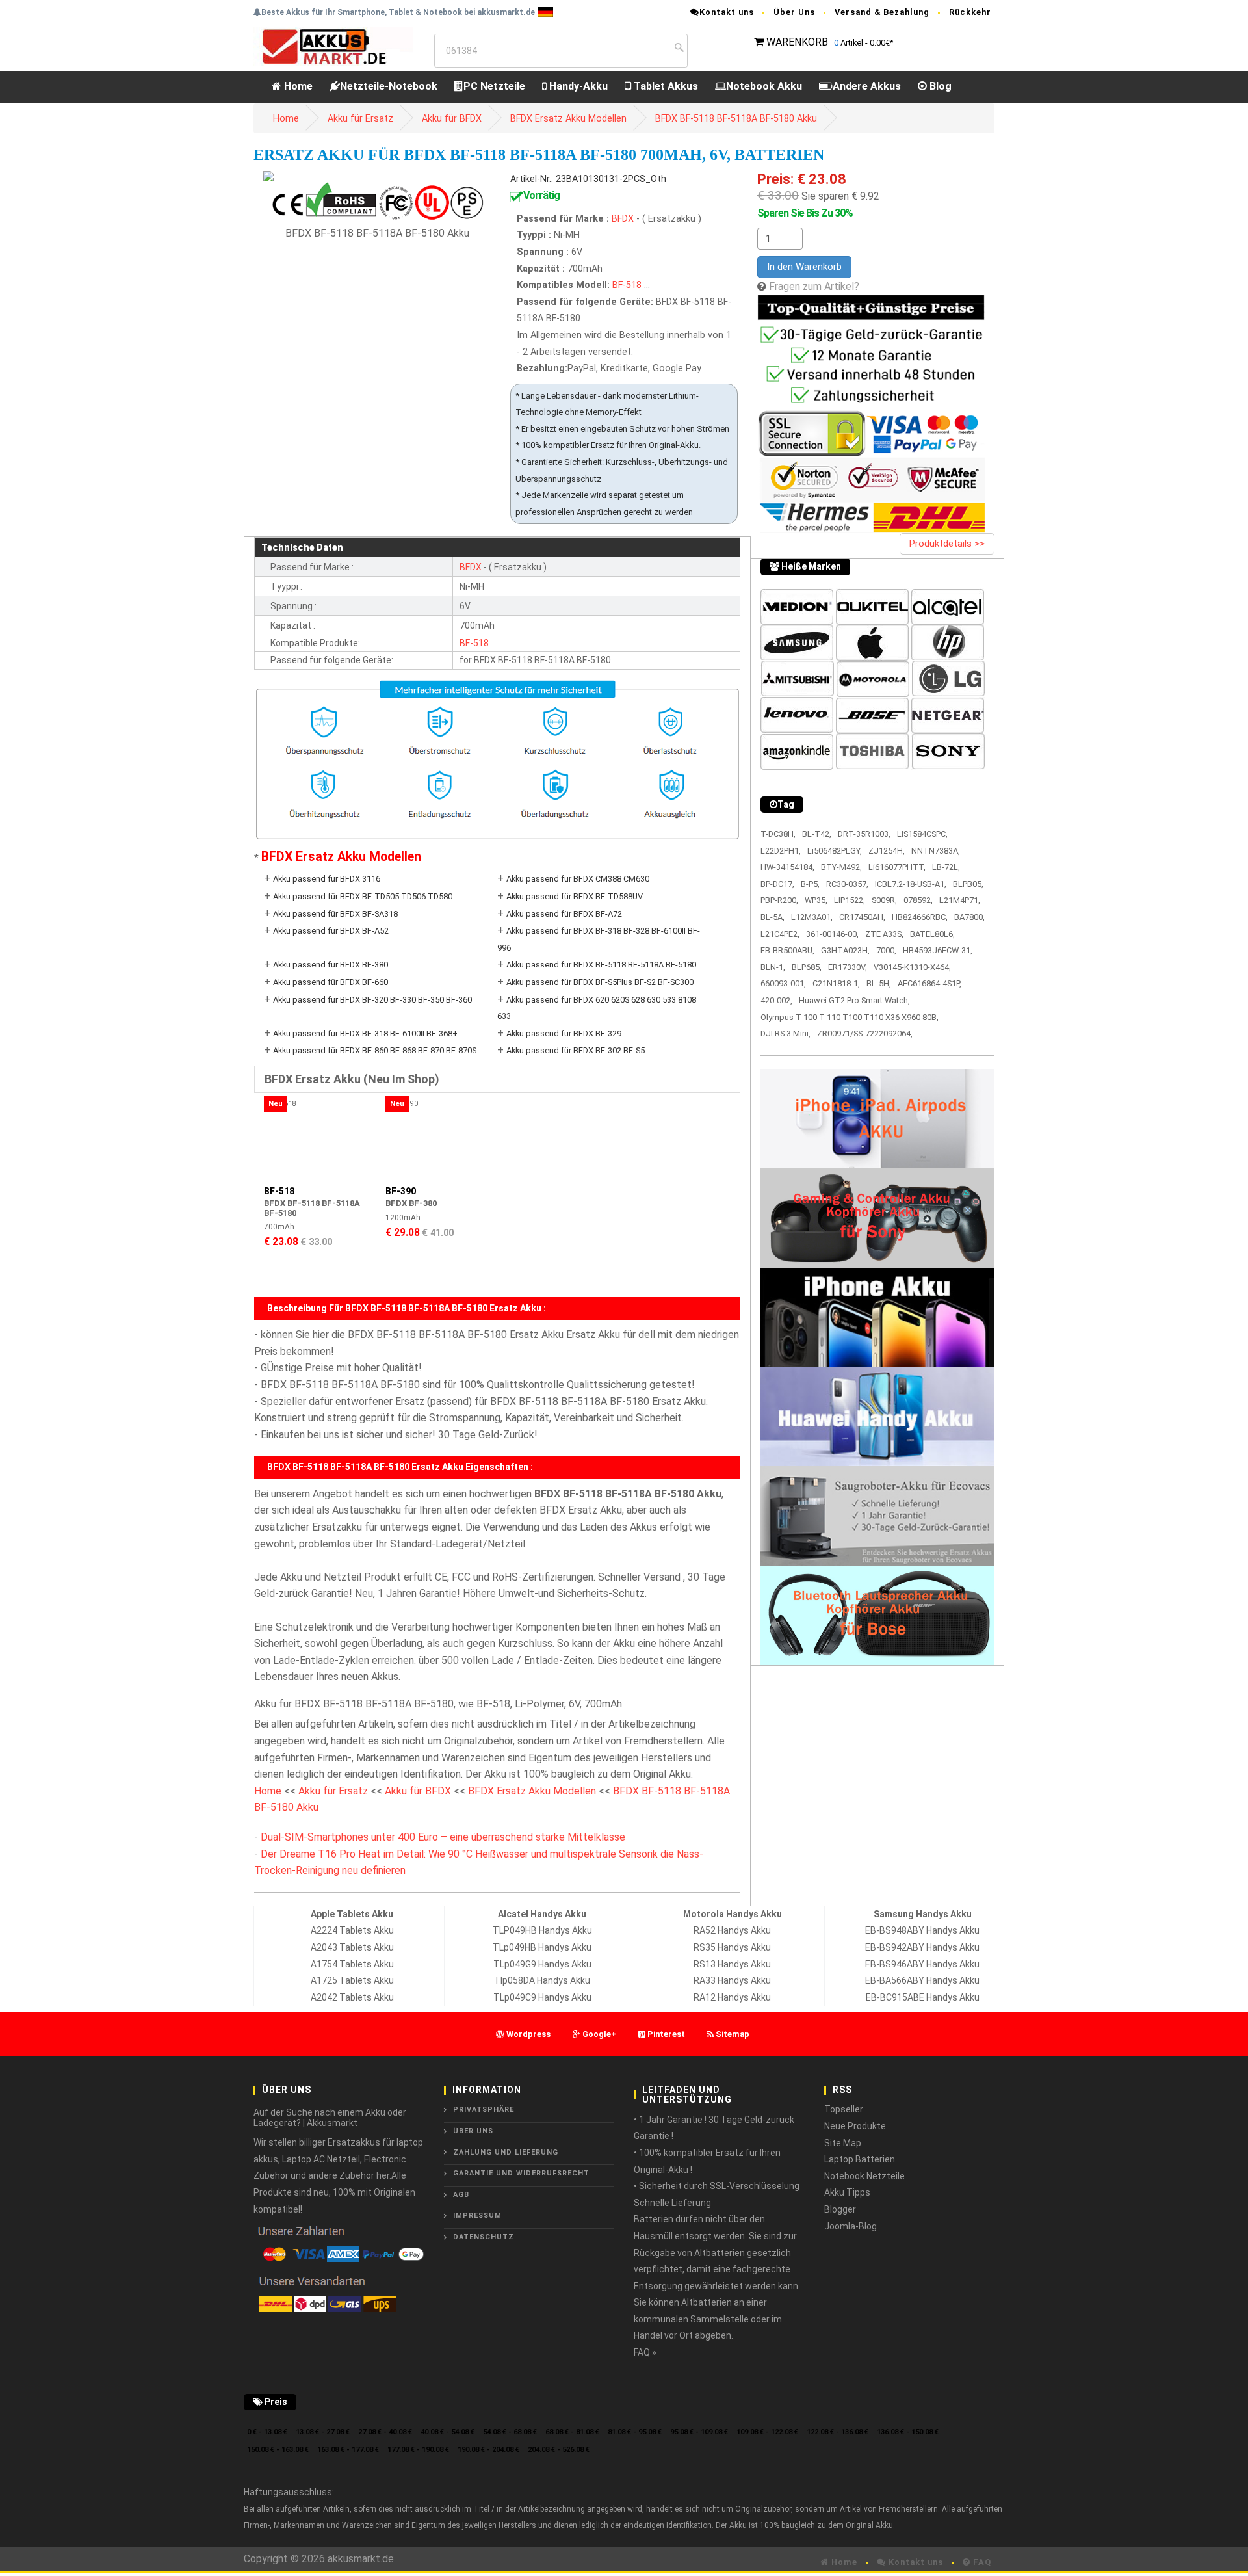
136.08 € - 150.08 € (908, 2432)
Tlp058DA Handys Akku (542, 1980)
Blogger (840, 2209)
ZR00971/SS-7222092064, (865, 1033)
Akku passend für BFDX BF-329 (564, 1033)
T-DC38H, (778, 834)
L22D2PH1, (781, 851)
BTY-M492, (841, 867)
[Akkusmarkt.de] (333, 46)
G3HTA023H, (845, 950)
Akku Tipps (847, 2192)
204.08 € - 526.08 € (559, 2450)
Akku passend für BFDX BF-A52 (331, 931)
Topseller (844, 2109)
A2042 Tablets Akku (352, 1997)
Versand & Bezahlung (882, 12)
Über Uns (794, 12)
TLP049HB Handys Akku (542, 1930)
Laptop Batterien (860, 2159)
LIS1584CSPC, (922, 834)
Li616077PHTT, (897, 867)
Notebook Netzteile (864, 2176)
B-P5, (810, 884)
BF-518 (627, 285)
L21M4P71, (960, 900)
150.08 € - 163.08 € (278, 2450)
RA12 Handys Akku (732, 1997)
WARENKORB (797, 42)
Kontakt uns (727, 12)
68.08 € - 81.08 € (572, 2432)
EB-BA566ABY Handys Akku (922, 1980)
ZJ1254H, (887, 851)
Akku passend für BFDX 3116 (327, 879)
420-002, (776, 1000)
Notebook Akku (764, 86)
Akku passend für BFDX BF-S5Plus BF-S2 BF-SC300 (600, 982)
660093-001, (783, 983)
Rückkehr (970, 12)
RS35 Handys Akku (732, 1947)
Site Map (843, 2143)
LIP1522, (850, 900)
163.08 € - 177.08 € (348, 2450)
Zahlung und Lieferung (506, 2152)
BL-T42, (817, 834)
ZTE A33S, (884, 934)
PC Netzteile (494, 86)
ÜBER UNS (473, 2131)
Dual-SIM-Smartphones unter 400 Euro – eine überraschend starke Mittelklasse (443, 1837)
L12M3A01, (812, 917)
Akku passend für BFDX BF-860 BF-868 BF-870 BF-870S (375, 1050)
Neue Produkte (855, 2126)
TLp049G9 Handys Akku (542, 1964)
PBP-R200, (779, 900)
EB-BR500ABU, (787, 950)
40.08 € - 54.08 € (448, 2432)
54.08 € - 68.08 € (510, 2432)
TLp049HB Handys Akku (542, 1947)
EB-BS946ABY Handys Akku (922, 1964)
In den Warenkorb (804, 267)
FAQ (981, 2562)
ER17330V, (848, 967)
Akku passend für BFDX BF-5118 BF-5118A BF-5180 (601, 965)
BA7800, (969, 917)
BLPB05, (968, 884)
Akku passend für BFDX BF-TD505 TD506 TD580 (363, 896)
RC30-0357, (847, 884)
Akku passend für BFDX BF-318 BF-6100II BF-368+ (365, 1033)
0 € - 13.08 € (267, 2432)
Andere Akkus (867, 86)
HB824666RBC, (920, 917)
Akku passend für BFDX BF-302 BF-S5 (576, 1050)
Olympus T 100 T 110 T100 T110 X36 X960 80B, (850, 1017)
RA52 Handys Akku (732, 1930)
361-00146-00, (832, 934)
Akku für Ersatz (360, 119)
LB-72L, (946, 867)
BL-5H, (879, 983)
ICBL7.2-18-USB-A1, (911, 884)
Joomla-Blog (851, 2226)
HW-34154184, (787, 867)
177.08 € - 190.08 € (418, 2450)
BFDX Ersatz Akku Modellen (568, 119)
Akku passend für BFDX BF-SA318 (335, 914)
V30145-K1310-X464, (912, 967)
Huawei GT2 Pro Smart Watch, (854, 1000)
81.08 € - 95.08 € (635, 2432)
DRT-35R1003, (864, 834)
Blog (939, 86)
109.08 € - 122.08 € (767, 2432)
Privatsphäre (484, 2109)
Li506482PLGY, (835, 851)
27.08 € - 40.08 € (385, 2432)
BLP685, (807, 967)
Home (297, 86)
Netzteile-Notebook (389, 86)
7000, (886, 950)
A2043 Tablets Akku (352, 1947)
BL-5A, (773, 917)
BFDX (624, 219)
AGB (461, 2195)
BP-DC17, (777, 884)
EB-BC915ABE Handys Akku (923, 1997)
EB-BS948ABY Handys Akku (922, 1930)
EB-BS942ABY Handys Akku (922, 1947)
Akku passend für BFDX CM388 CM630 (578, 879)
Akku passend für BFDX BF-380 (331, 965)
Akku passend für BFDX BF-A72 (564, 914)
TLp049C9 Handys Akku (542, 1997)
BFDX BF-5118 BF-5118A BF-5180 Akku (736, 119)
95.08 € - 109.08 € (699, 2432)
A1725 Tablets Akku (352, 1980)
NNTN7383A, (936, 851)
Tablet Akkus (665, 86)
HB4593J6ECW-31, (938, 950)
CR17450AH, (862, 917)
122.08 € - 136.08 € (838, 2432)
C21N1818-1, (836, 983)
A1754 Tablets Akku (352, 1964)
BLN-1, (773, 967)
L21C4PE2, (780, 934)
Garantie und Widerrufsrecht (521, 2173)
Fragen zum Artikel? (814, 286)
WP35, (816, 900)
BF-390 (401, 1191)
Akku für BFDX (452, 119)
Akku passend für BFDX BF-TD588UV (575, 896)
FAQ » (645, 2352)
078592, (918, 900)
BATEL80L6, (932, 934)
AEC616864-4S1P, (929, 983)
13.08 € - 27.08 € (323, 2432)
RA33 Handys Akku (732, 1980)
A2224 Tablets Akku (352, 1930)
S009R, (884, 900)
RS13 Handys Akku (732, 1964)
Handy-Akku (577, 86)
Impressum (477, 2215)
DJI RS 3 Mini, (786, 1033)
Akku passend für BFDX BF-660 (331, 982)
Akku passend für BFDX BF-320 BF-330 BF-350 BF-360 (372, 1000)
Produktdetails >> (947, 544)
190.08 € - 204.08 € (488, 2450)
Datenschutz (484, 2237)
